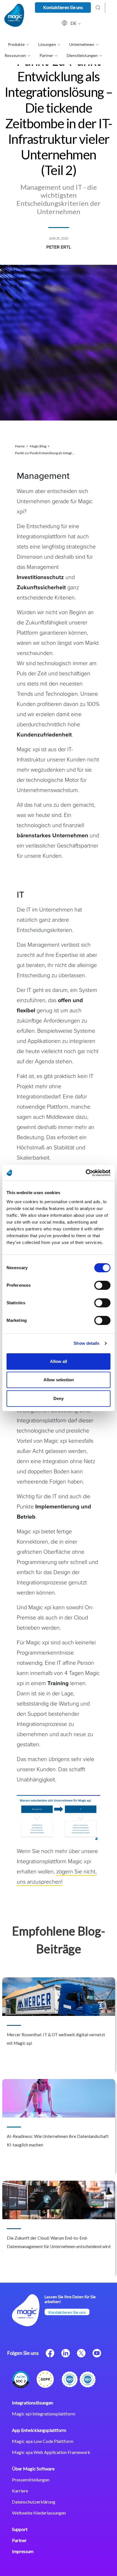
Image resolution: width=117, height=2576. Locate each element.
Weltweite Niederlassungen (39, 2513)
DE (74, 23)
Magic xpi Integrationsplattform (44, 2414)
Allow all (58, 1361)
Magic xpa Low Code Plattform (43, 2441)
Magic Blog (38, 446)
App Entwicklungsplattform (39, 2430)
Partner (19, 2540)
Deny (58, 1398)
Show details (86, 1343)
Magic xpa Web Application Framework (51, 2452)
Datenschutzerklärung (34, 2502)
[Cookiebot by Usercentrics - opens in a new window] (86, 1173)
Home (20, 446)
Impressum (23, 2551)
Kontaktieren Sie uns (63, 7)
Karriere (20, 2491)
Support (20, 2529)
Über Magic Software (33, 2469)
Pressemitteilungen (31, 2480)
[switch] (102, 1285)
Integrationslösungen (33, 2403)
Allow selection (59, 1380)
